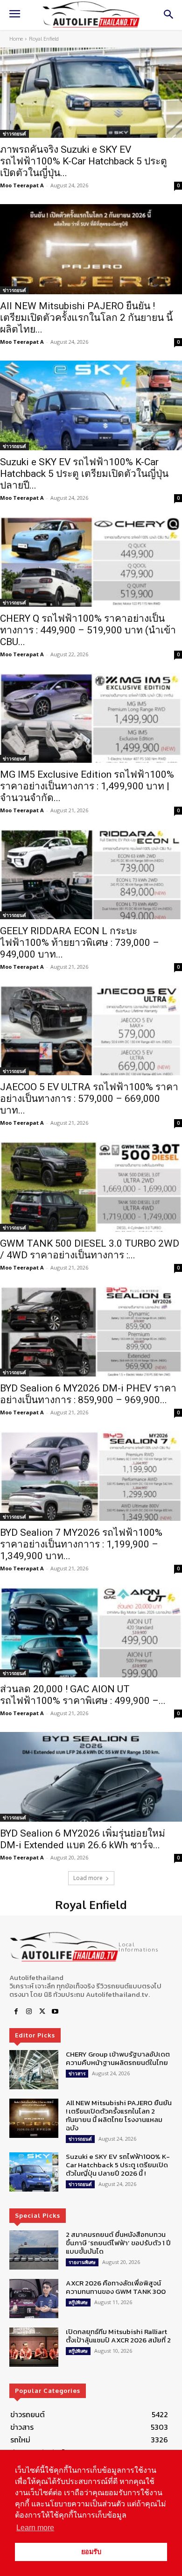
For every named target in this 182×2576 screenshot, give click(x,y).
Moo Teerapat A (22, 185)
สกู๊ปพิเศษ (78, 2302)
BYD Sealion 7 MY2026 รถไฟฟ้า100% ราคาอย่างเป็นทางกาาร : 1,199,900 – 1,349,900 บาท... (81, 1544)
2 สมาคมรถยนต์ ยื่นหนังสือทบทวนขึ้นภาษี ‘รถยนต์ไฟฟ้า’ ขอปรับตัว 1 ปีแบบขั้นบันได (118, 2243)
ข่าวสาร (77, 2073)
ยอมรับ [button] (91, 2552)
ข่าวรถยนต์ (14, 134)
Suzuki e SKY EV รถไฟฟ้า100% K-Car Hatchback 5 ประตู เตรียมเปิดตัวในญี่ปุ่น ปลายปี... (84, 474)
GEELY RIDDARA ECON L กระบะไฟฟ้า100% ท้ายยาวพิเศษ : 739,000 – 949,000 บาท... (80, 943)
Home (16, 39)
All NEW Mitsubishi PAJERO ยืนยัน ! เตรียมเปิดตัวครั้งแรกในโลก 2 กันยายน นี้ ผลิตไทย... (86, 318)
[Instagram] (29, 2012)
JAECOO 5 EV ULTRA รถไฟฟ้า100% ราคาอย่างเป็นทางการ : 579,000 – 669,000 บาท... (89, 1099)
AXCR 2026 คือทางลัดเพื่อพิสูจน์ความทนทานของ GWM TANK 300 (116, 2287)
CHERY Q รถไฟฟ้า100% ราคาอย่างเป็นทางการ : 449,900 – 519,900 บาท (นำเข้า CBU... (88, 630)
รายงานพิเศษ (82, 2262)
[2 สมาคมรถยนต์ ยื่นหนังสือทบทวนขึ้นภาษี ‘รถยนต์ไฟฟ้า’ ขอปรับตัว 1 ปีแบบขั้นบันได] (34, 2250)
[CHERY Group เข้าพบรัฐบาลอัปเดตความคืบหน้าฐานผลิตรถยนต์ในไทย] (34, 2070)
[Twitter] (42, 2012)
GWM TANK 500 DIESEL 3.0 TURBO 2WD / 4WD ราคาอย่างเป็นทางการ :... (90, 1249)
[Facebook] (16, 2012)
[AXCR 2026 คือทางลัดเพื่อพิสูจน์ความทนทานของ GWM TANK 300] (34, 2299)
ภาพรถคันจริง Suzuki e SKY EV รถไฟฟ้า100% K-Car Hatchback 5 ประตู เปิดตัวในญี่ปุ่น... (84, 161)
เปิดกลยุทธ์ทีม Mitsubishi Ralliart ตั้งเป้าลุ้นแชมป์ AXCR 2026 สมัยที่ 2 (118, 2336)
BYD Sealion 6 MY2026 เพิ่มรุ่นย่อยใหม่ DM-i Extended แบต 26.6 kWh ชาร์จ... (83, 1839)
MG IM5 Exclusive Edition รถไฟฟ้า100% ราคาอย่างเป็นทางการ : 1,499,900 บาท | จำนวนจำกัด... (87, 786)
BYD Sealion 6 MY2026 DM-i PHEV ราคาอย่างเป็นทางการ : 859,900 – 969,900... (88, 1394)
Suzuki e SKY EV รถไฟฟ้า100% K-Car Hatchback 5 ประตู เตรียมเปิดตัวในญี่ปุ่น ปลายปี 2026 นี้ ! (118, 2165)
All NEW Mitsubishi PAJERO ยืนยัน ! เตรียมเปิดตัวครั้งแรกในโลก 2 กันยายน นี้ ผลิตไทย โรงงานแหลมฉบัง (119, 2115)
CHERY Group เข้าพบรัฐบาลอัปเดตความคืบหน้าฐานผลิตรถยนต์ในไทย (118, 2058)
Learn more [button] (35, 2528)
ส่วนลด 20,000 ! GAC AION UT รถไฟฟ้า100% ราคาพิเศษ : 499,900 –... (83, 1695)
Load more (88, 1878)
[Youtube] (55, 2012)
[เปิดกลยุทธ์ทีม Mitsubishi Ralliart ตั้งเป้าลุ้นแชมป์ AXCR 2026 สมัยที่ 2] (34, 2347)
